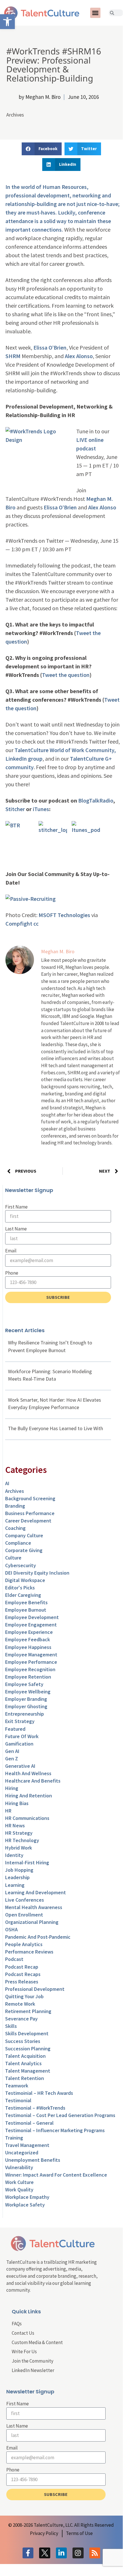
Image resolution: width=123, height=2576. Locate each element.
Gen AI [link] (12, 1751)
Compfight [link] (19, 923)
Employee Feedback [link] (28, 1639)
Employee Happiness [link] (28, 1647)
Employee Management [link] (31, 1655)
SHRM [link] (13, 356)
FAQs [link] (17, 2324)
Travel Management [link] (27, 2145)
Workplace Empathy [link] (27, 2197)
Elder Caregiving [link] (23, 1595)
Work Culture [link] (19, 2182)
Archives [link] (15, 115)
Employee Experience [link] (29, 1632)
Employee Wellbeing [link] (28, 1692)
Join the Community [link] (33, 2361)
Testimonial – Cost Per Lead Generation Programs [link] (60, 2115)
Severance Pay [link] (21, 2019)
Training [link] (14, 2138)
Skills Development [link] (27, 2033)
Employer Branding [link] (26, 1699)
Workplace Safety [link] (25, 2205)
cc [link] (36, 923)
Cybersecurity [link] (21, 1565)
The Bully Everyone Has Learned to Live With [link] (56, 1428)
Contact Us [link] (23, 2333)
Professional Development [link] (35, 1989)
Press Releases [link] (22, 1982)
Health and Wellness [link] (28, 1773)
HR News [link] (15, 1825)
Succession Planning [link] (28, 2049)
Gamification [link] (19, 1744)
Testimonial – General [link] (29, 2123)
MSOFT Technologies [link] (64, 915)
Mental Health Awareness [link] (34, 1907)
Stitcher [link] (15, 809)
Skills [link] (11, 2026)
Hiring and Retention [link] (29, 1796)
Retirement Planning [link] (28, 2011)
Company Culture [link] (24, 1535)
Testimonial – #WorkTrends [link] (35, 2108)
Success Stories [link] (23, 2041)
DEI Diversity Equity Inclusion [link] (37, 1573)
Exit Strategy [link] (20, 1721)
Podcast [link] (14, 1959)
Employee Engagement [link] (31, 1625)
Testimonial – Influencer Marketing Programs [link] (55, 2130)
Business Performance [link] (30, 1513)
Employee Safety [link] (24, 1684)
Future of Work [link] (22, 1736)
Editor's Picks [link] (20, 1588)
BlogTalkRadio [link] (96, 800)
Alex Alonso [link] (79, 356)
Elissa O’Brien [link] (50, 347)
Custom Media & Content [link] (37, 2342)
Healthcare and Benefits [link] (33, 1781)
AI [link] (7, 1483)
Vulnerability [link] (19, 2167)
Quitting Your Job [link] (24, 1996)
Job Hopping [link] (19, 1870)
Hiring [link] (12, 1788)
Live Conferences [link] (25, 1900)
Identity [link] (14, 1855)
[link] (7, 22)
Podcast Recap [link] (22, 1967)
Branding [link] (15, 1506)
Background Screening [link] (30, 1498)
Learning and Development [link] (36, 1892)
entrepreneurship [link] (25, 1714)
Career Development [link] (28, 1521)
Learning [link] (15, 1885)
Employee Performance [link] (31, 1662)
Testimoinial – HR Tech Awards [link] (39, 2093)
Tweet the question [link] (66, 675)
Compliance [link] (18, 1543)
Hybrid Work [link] (19, 1848)
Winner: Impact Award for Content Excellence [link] (56, 2175)
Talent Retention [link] (25, 2078)
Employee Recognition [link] (30, 1669)
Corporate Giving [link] (24, 1550)
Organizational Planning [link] (32, 1922)
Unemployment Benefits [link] (33, 2160)
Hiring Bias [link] (17, 1803)
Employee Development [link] (32, 1617)
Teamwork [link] (17, 2086)
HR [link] (8, 1811)
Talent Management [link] (28, 2071)
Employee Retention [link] (28, 1677)
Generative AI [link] (20, 1766)
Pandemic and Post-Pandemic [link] (38, 1937)
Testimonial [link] (18, 2100)
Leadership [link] (17, 1877)
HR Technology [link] (22, 1840)
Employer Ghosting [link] (26, 1706)
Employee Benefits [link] (26, 1602)
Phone (12, 1273)
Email (11, 1251)
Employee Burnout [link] (26, 1610)
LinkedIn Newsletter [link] (33, 2370)
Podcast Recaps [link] (23, 1974)
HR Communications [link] (27, 1818)
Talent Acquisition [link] (25, 2056)
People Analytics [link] (24, 1944)
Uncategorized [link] (22, 2153)
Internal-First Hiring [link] (27, 1862)
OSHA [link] (11, 1929)
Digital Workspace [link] (25, 1580)
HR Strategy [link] (19, 1833)
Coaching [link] (15, 1528)
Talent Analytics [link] (23, 2063)
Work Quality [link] (19, 2190)
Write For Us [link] (24, 2352)
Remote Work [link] (20, 2004)
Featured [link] (15, 1729)
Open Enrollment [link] (24, 1915)
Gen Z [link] (12, 1759)
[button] (95, 13)
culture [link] (13, 1558)
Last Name (16, 1229)
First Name (16, 1207)
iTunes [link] (41, 809)
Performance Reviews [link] (29, 1952)
